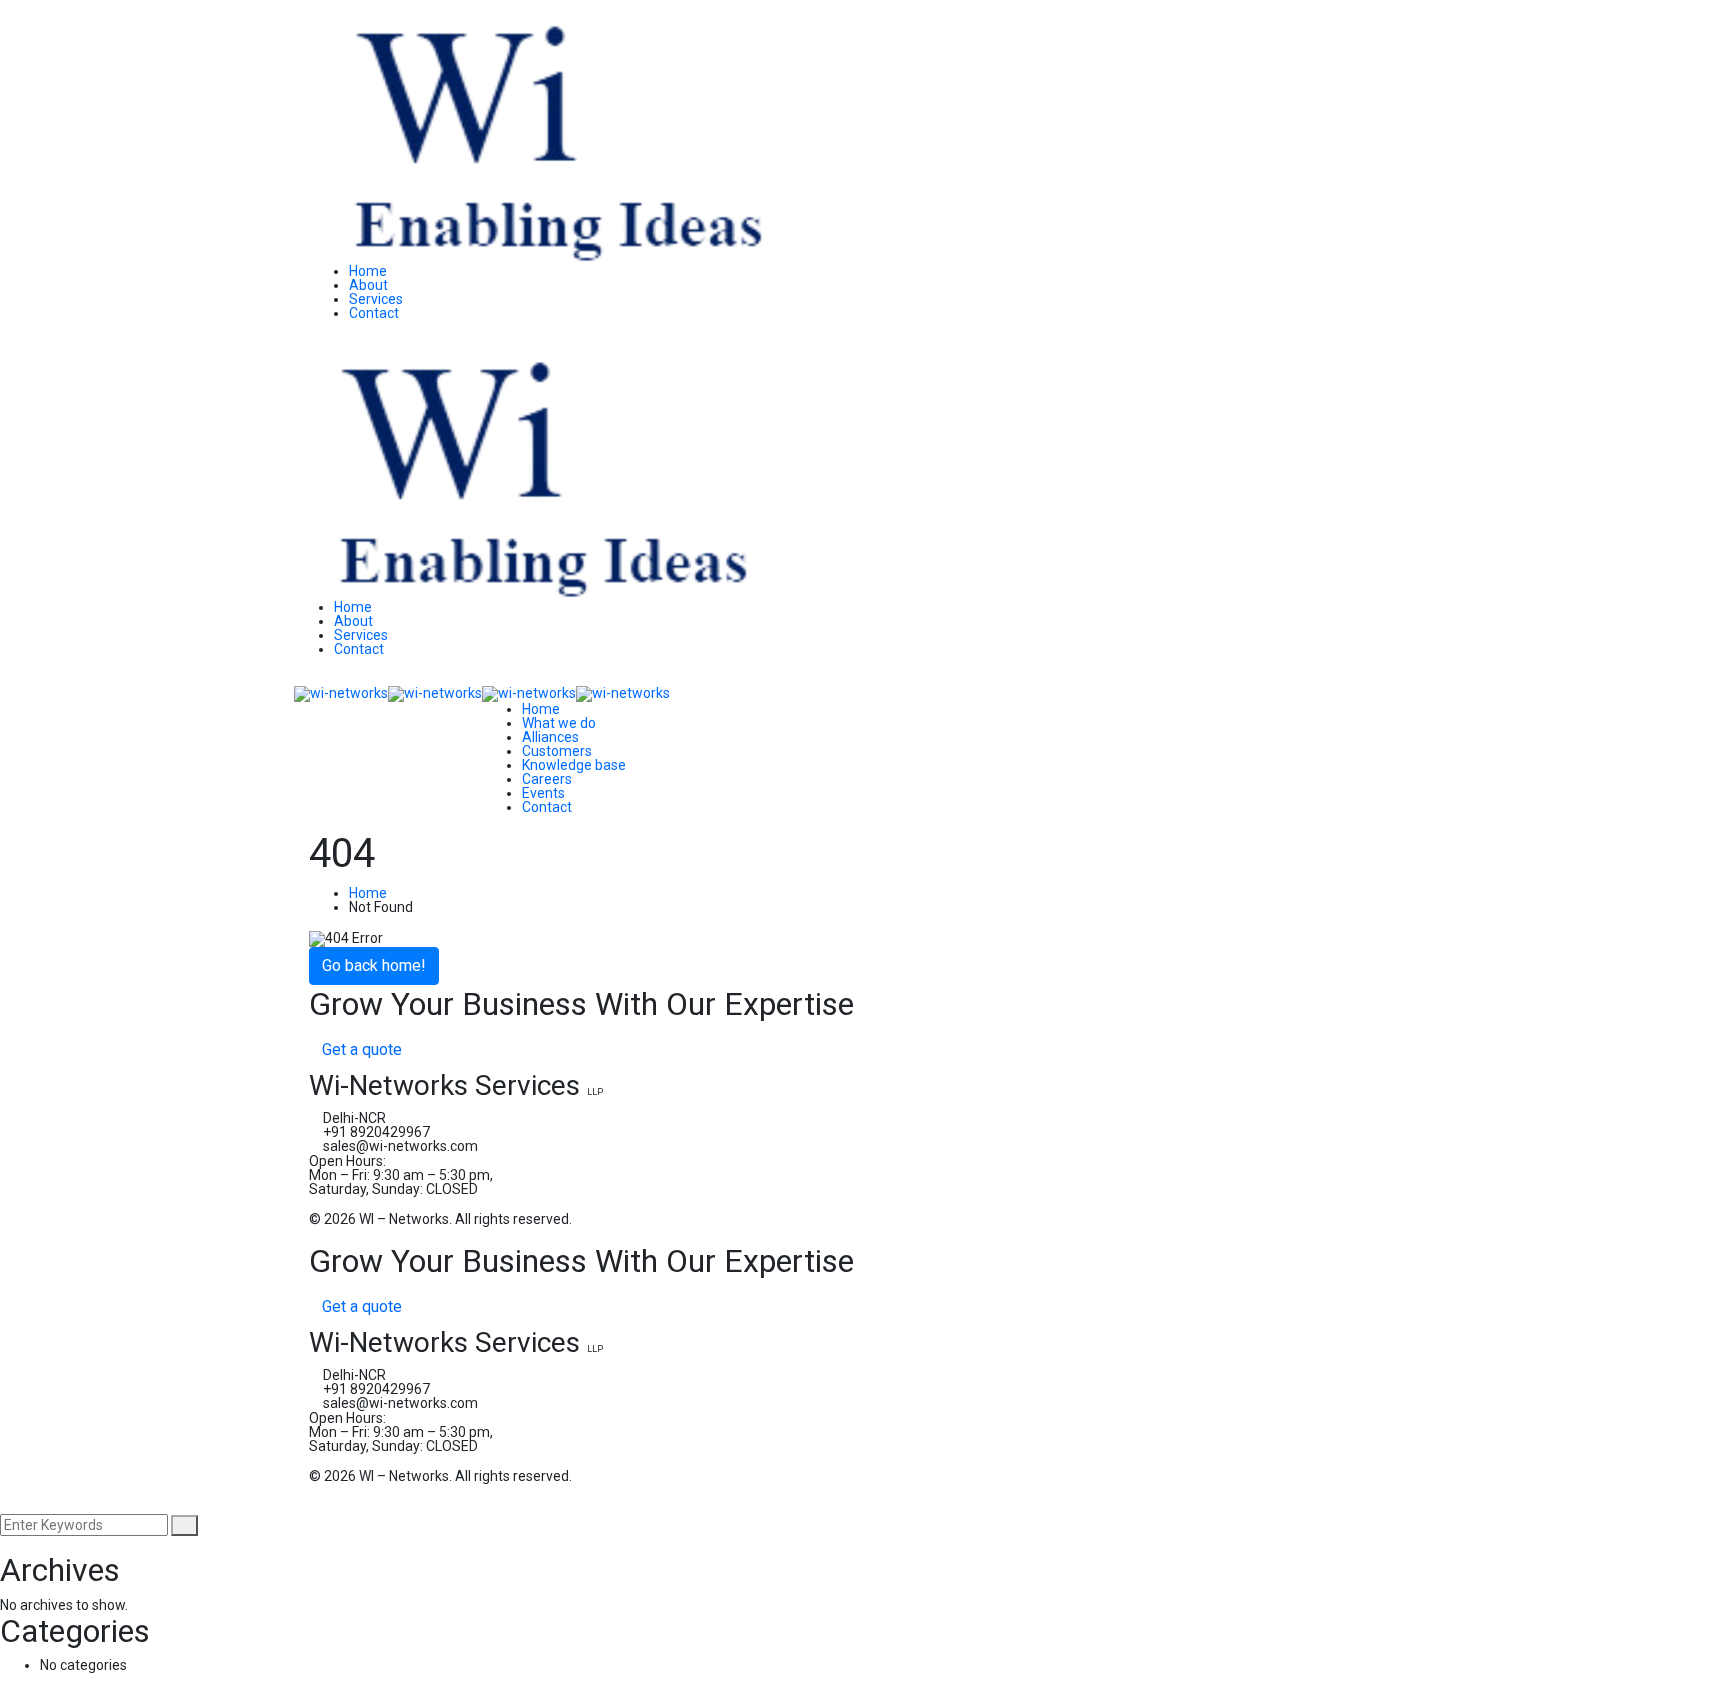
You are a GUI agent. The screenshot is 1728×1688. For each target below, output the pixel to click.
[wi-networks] (341, 693)
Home (368, 893)
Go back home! (374, 965)
